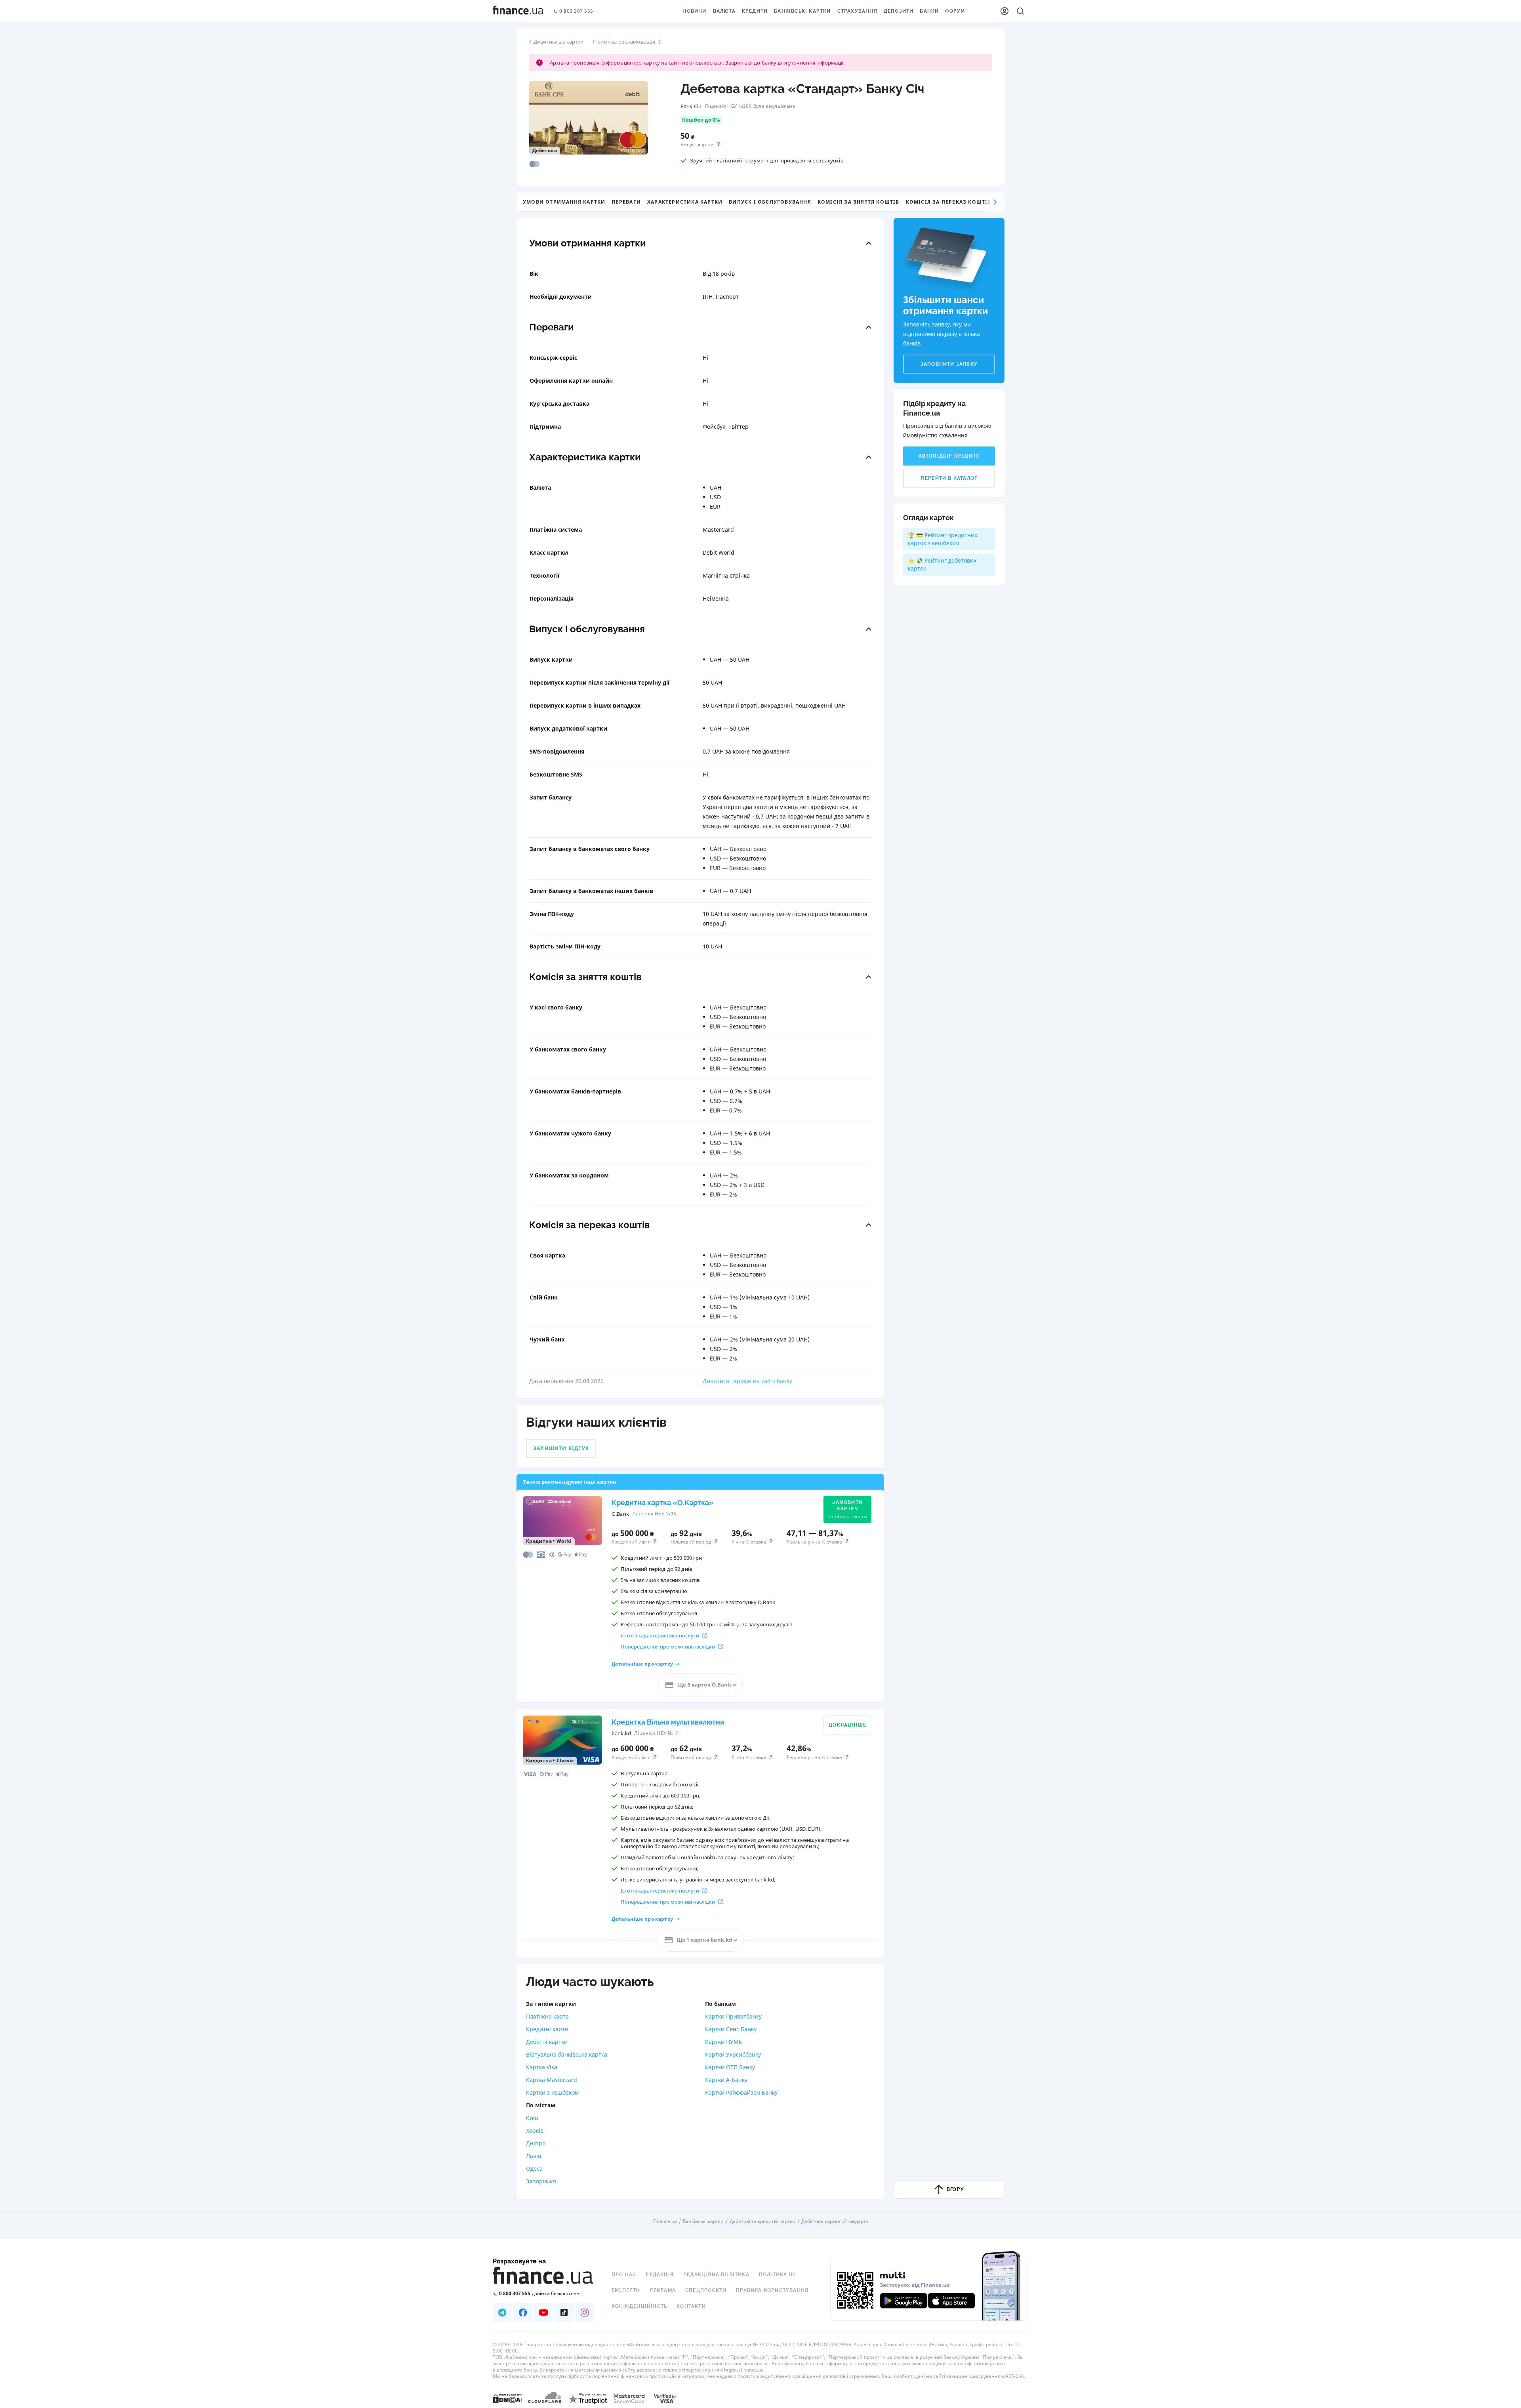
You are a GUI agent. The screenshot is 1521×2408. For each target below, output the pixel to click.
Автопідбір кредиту (949, 456)
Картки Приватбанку (733, 2016)
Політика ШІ (778, 2274)
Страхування (857, 11)
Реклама (663, 2290)
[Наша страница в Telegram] (502, 2313)
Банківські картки (802, 11)
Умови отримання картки (564, 202)
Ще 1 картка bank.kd (704, 1940)
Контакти (691, 2306)
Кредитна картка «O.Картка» (663, 1503)
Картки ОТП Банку (730, 2067)
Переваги (626, 202)
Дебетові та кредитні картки (762, 2221)
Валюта (724, 11)
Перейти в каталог (949, 478)
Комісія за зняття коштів (859, 202)
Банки (929, 11)
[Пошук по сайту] (1020, 11)
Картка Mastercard (552, 2080)
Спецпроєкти (706, 2290)
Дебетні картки (547, 2042)
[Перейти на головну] (518, 11)
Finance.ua (665, 2221)
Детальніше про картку (642, 1664)
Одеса (534, 2169)
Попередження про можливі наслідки (668, 1647)
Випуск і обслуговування (770, 202)
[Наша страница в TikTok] (564, 2313)
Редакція (660, 2274)
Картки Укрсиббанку (733, 2054)
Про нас (624, 2274)
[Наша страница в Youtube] (543, 2313)
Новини (694, 11)
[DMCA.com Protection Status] (507, 2398)
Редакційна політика (716, 2274)
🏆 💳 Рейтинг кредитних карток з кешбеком (943, 539)
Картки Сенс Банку (731, 2029)
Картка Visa (542, 2067)
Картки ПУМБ (724, 2042)
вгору (955, 2189)
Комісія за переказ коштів (949, 202)
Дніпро (536, 2143)
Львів (534, 2156)
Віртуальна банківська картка (567, 2054)
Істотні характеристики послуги (660, 1635)
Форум (955, 11)
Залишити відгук (561, 1448)
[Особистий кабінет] (1004, 11)
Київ (532, 2118)
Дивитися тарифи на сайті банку (747, 1381)
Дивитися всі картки (558, 42)
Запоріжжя (541, 2181)
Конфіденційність (639, 2306)
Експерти (626, 2290)
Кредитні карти (547, 2029)
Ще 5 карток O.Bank (704, 1685)
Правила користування (772, 2290)
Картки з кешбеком (552, 2092)
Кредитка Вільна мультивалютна (668, 1722)
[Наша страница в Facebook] (523, 2313)
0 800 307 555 (576, 11)
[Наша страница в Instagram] (585, 2313)
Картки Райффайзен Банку (741, 2092)
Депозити (899, 11)
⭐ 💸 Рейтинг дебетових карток (942, 564)
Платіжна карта (547, 2016)
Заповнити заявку (949, 364)
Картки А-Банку (726, 2080)
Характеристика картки (685, 202)
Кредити (755, 11)
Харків (535, 2130)
